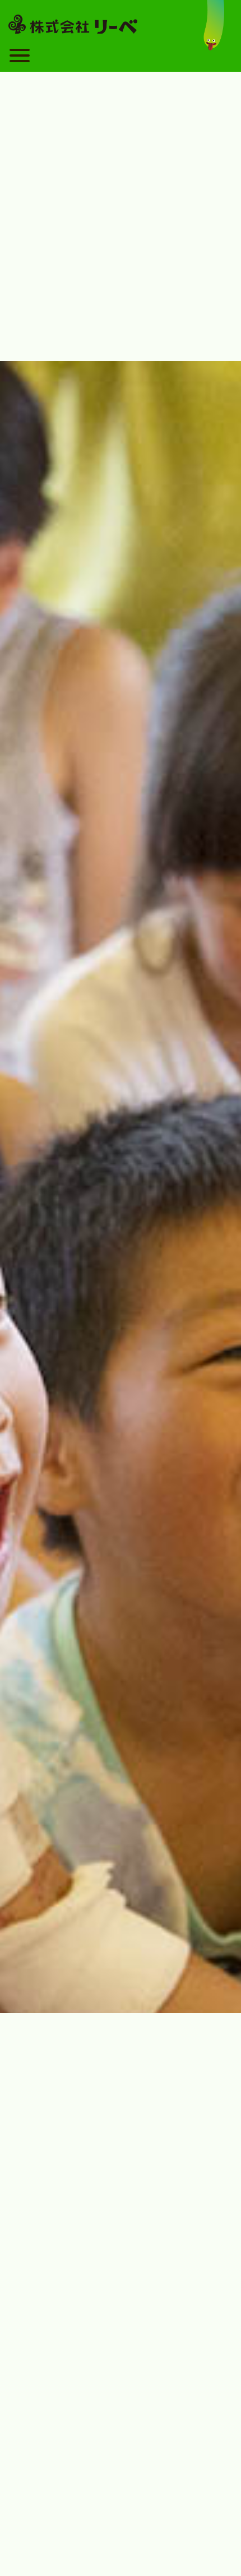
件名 (33, 2073)
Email (35, 2258)
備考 (33, 2480)
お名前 (37, 2170)
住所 (33, 2391)
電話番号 (41, 2303)
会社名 (37, 2436)
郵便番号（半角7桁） (63, 2347)
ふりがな (41, 2214)
